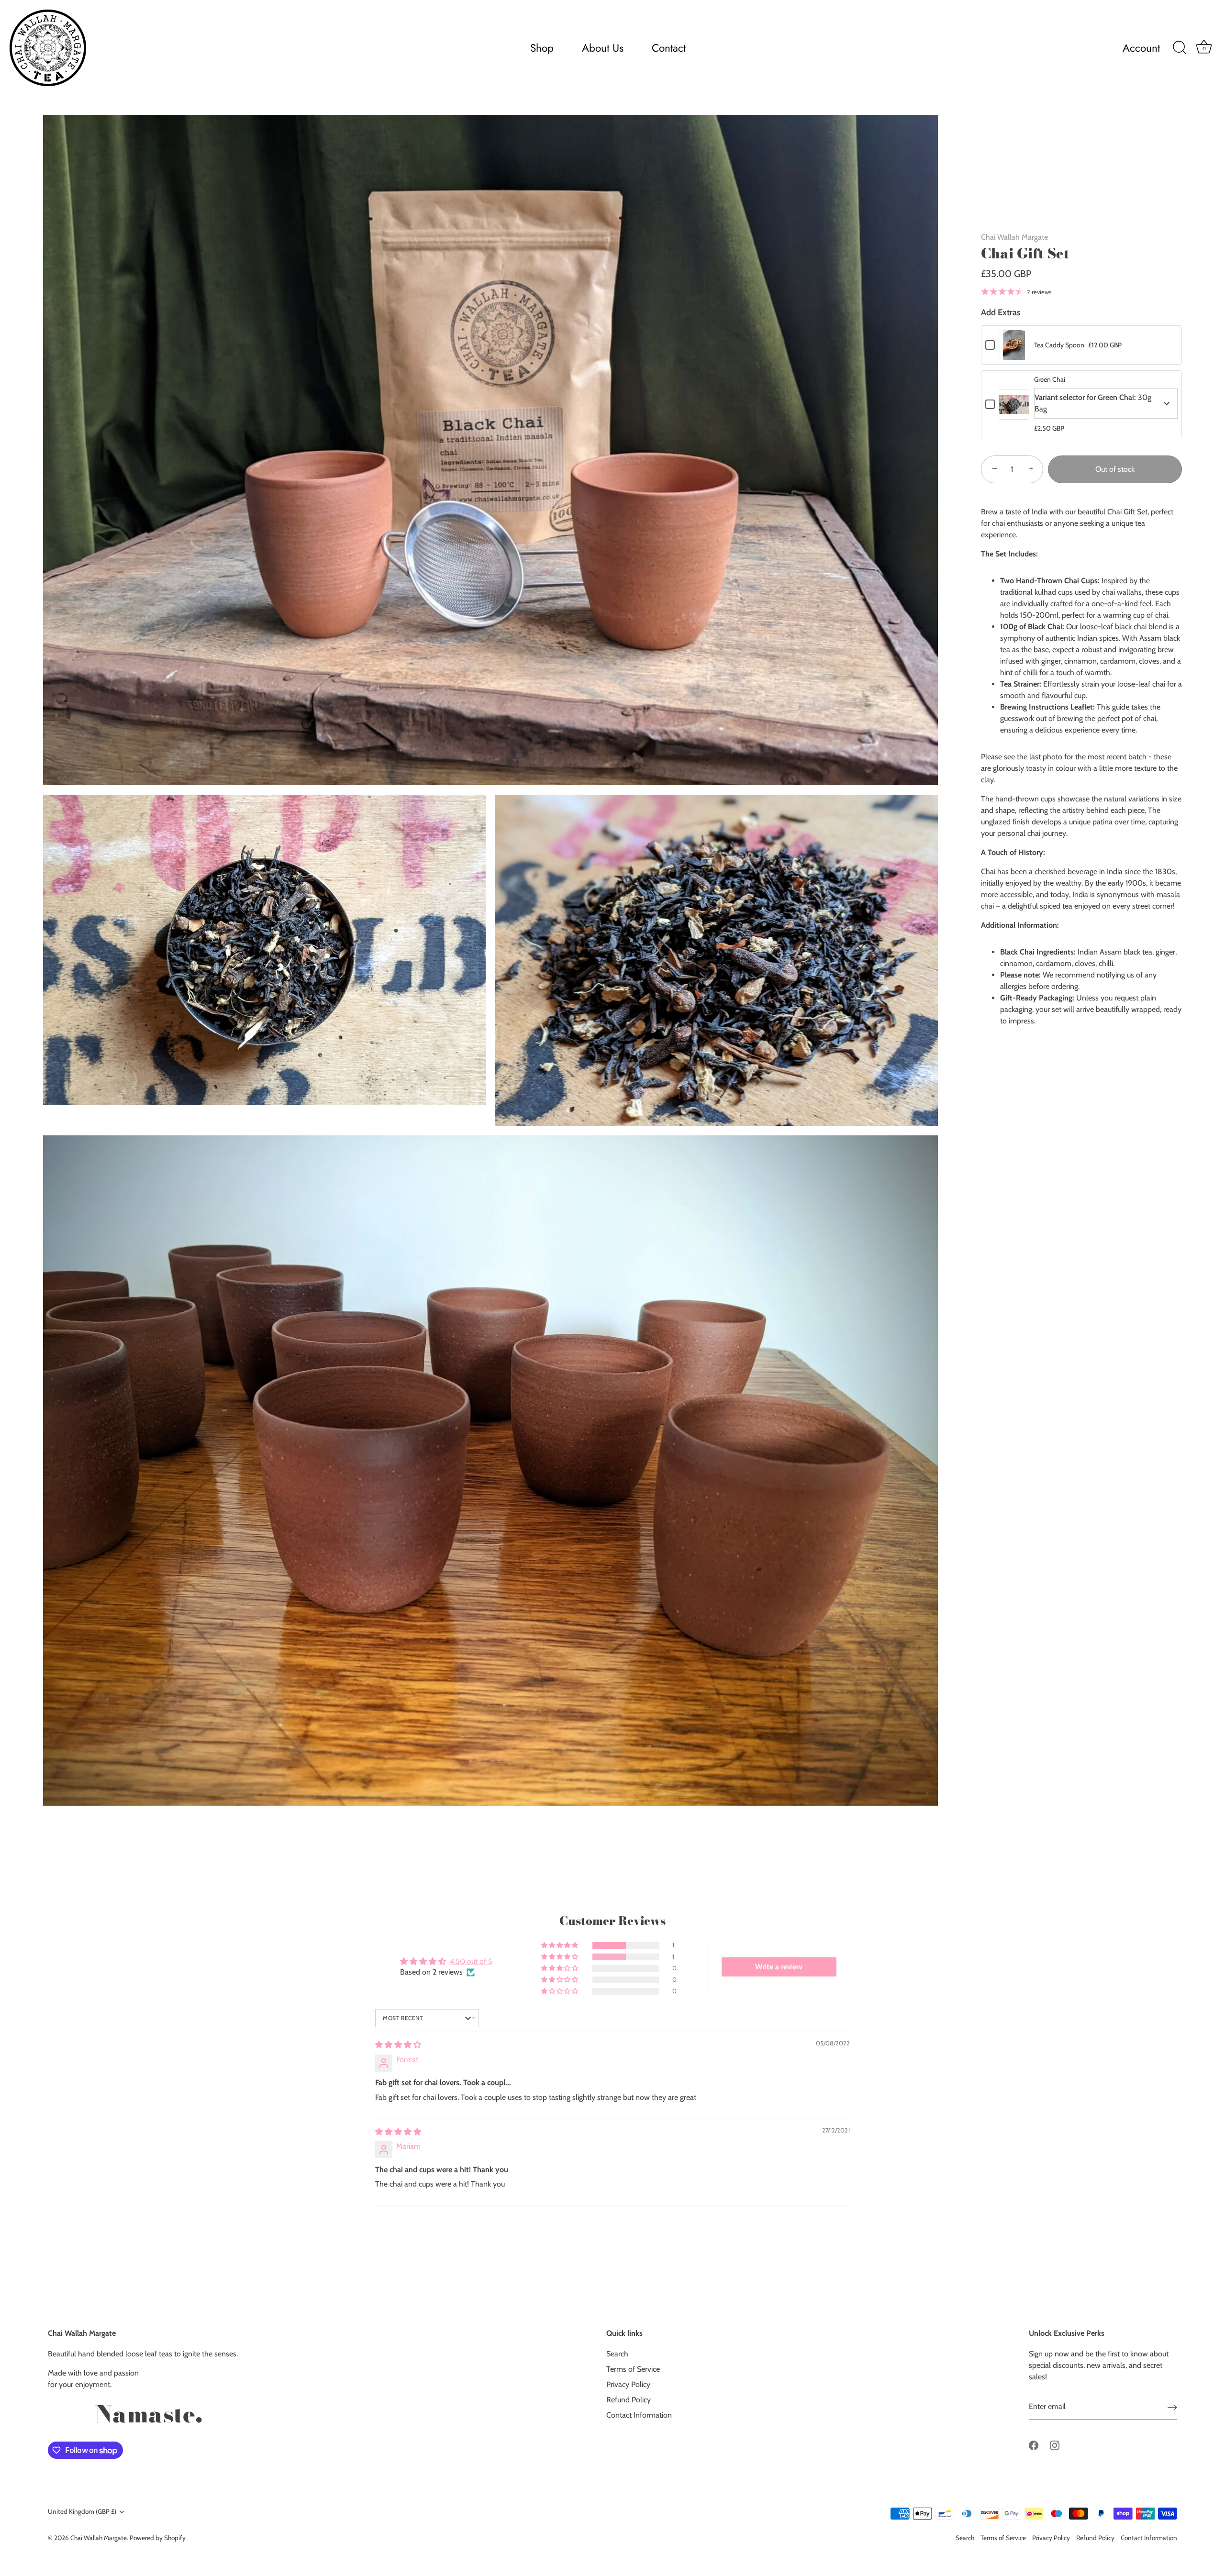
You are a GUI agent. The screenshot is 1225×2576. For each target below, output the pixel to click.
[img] (398, 2045)
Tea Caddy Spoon (1059, 345)
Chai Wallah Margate (1014, 237)
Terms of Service (633, 2369)
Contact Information (639, 2415)
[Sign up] (1172, 2407)
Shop (542, 48)
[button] (560, 1945)
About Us (603, 48)
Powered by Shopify (158, 2538)
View (1014, 352)
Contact (669, 48)
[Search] (1180, 48)
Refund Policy (629, 2400)
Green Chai (1050, 379)
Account (1141, 48)
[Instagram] (1055, 2445)
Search (617, 2354)
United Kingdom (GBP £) (82, 2511)
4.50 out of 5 (471, 1961)
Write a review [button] (779, 1967)
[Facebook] (1034, 2445)
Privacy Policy (628, 2384)
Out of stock (1115, 469)
